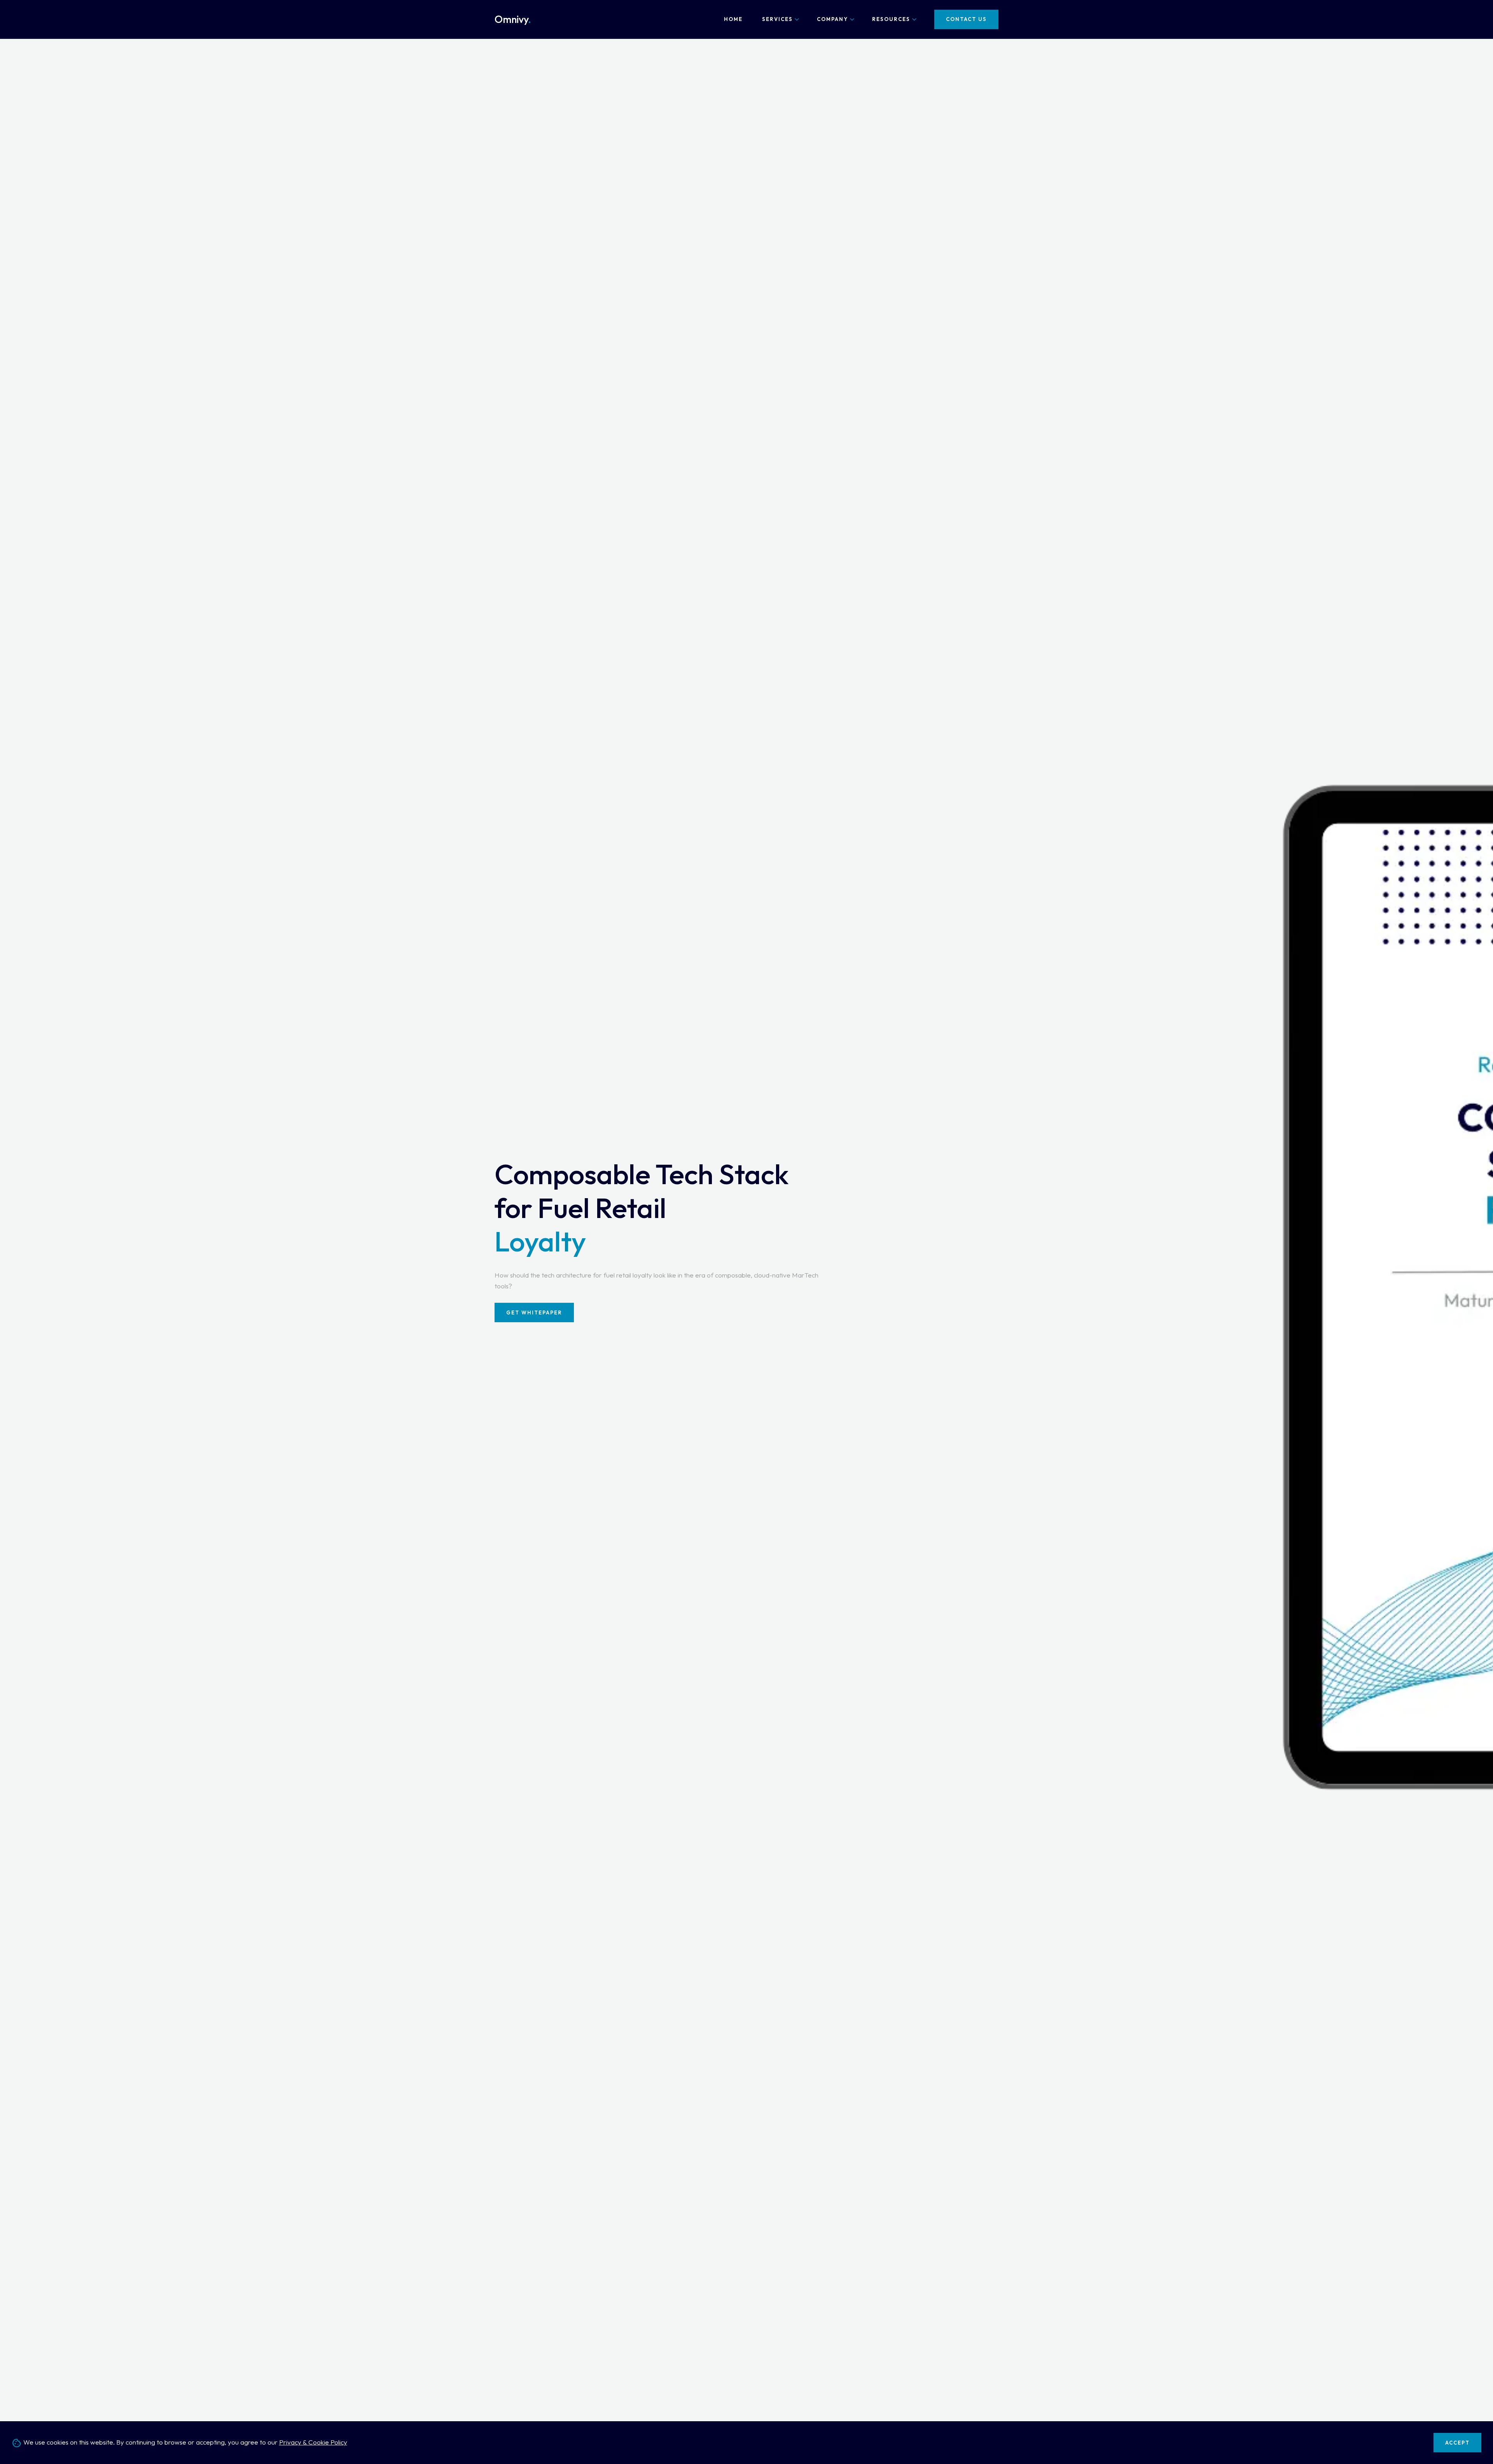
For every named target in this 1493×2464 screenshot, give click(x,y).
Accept (1457, 2443)
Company (832, 19)
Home (733, 19)
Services (777, 19)
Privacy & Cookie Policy (313, 2442)
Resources (891, 19)
